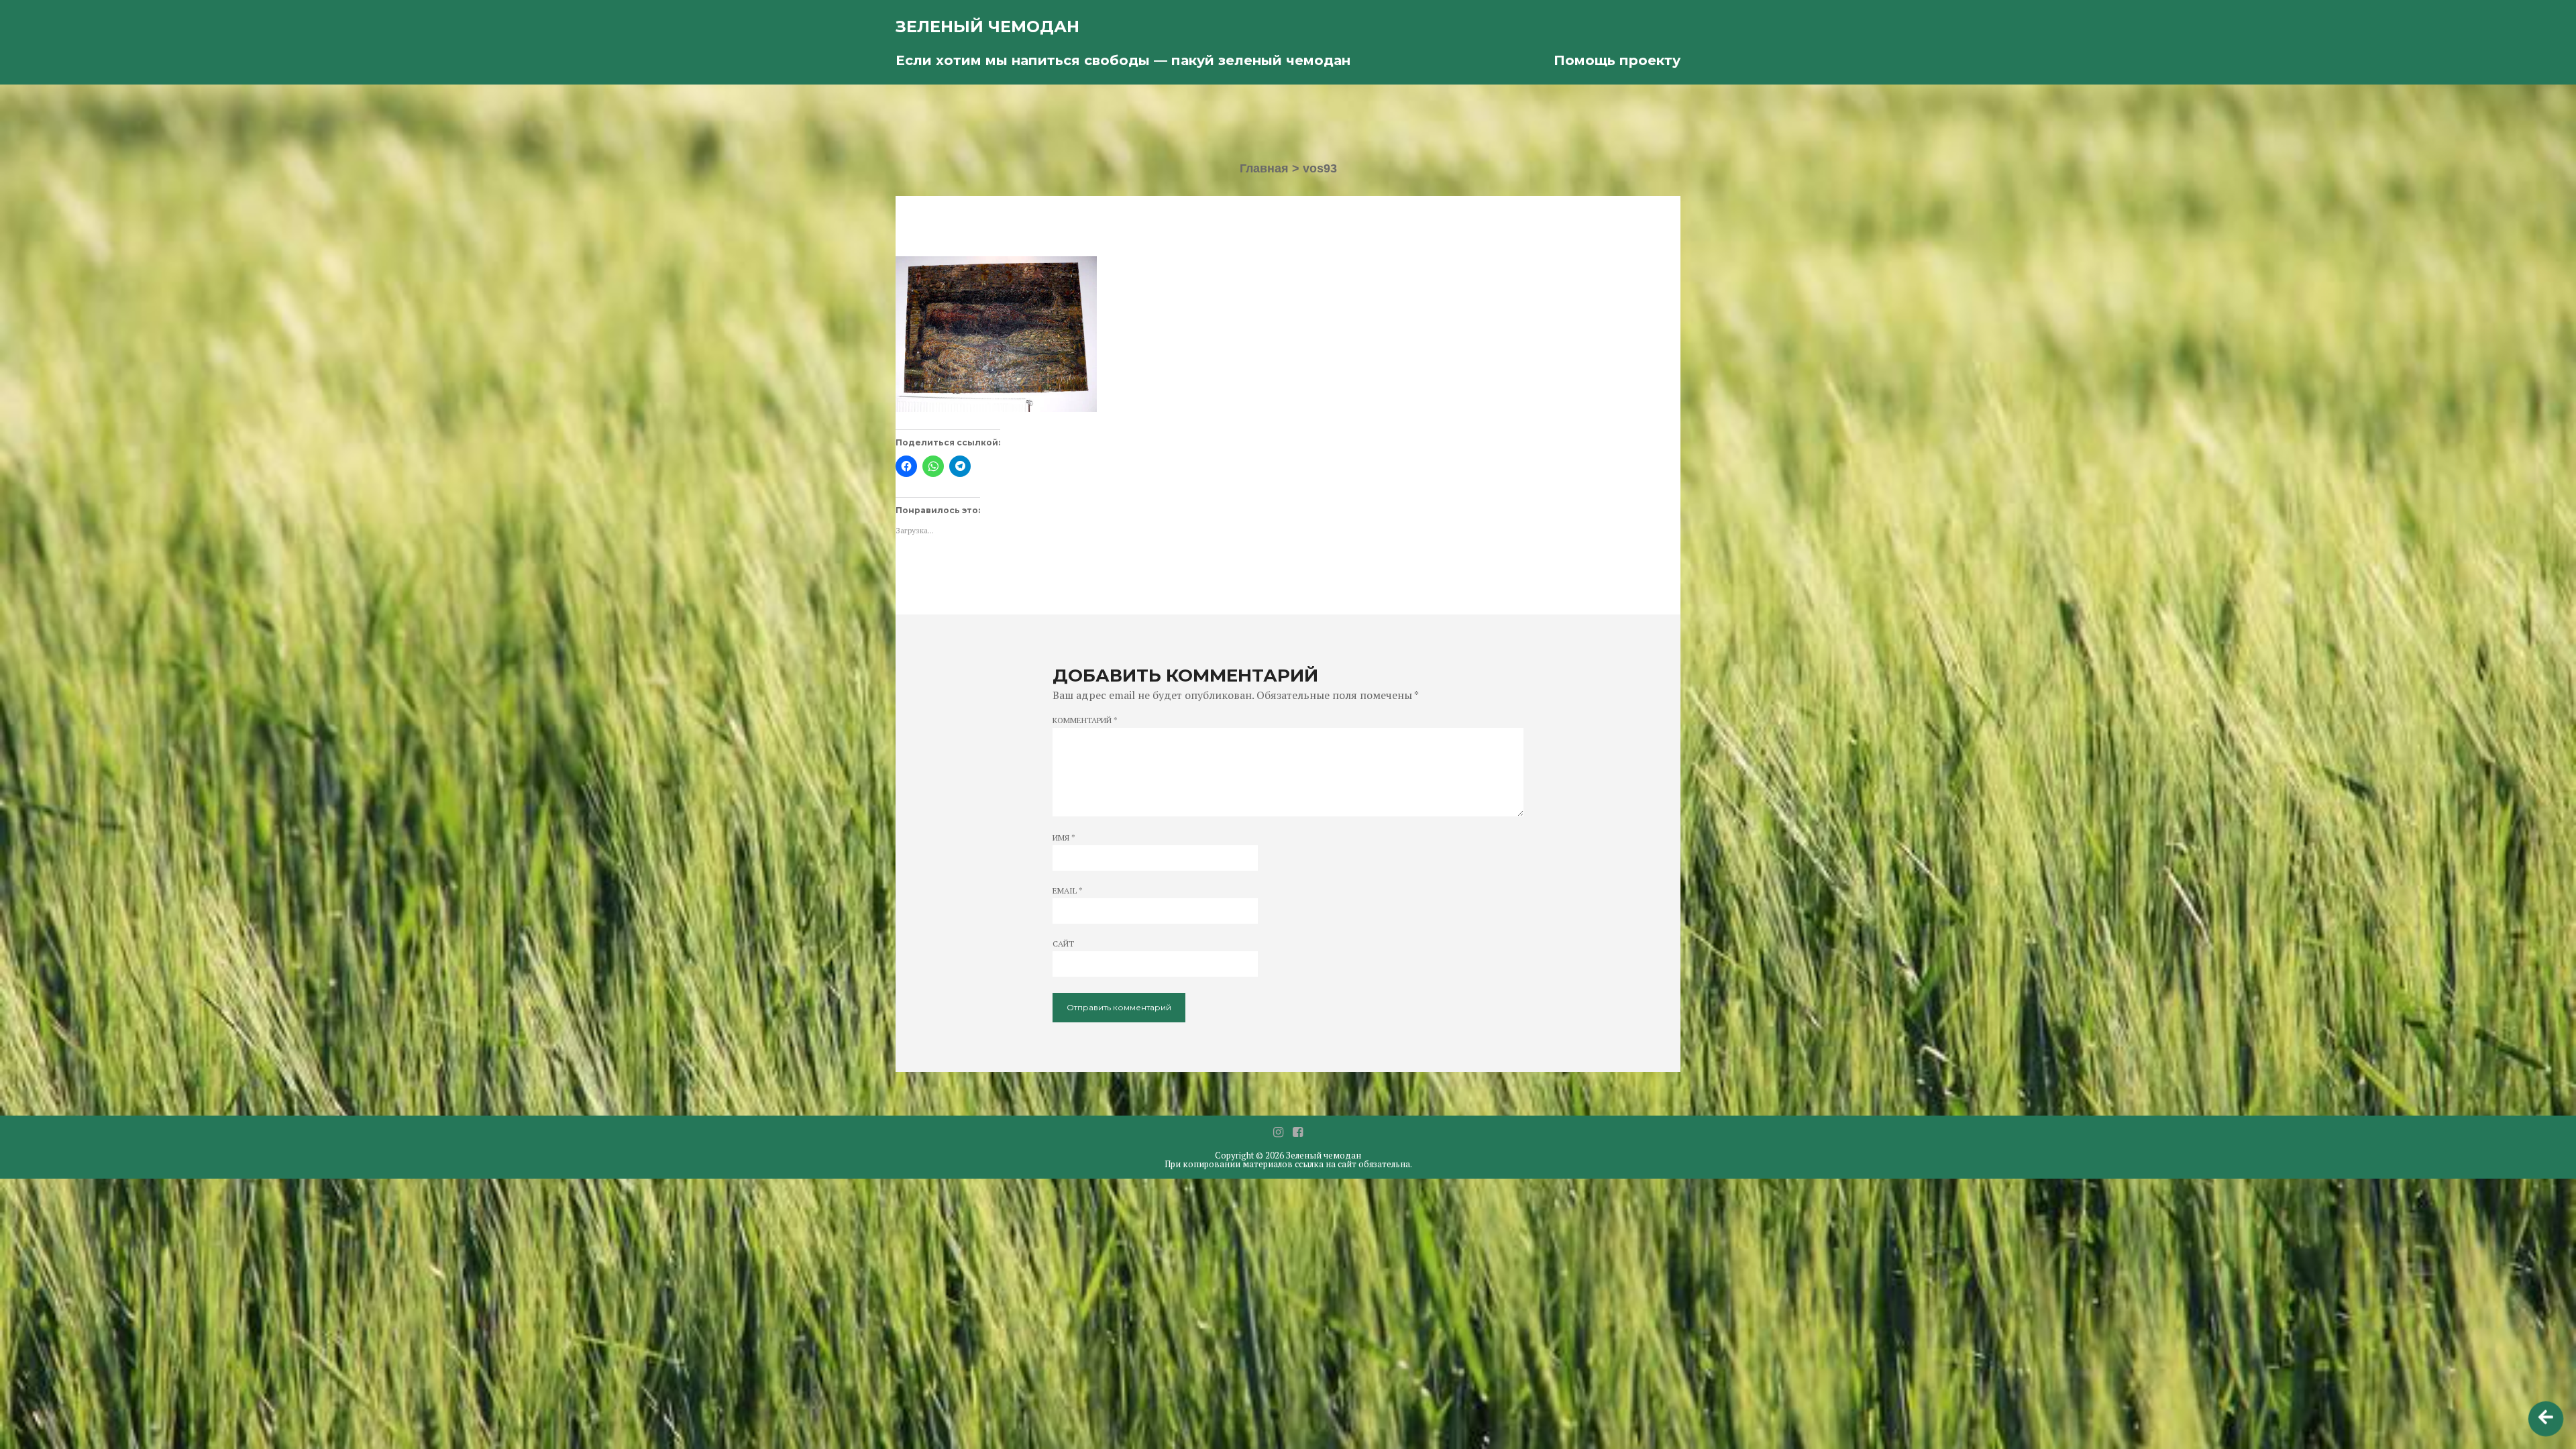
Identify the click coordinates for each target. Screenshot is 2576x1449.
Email (1068, 891)
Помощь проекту (1617, 60)
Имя (1064, 838)
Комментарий (1085, 720)
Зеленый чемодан (987, 26)
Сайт (1063, 944)
